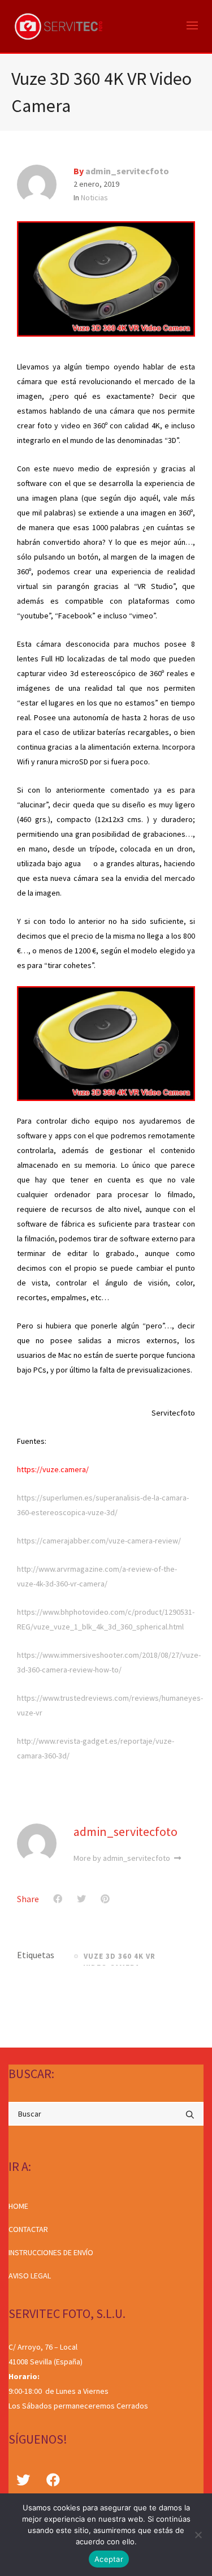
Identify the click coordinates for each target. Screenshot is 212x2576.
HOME (18, 2206)
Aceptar (109, 2559)
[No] (198, 2535)
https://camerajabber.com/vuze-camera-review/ (99, 1541)
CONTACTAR (28, 2229)
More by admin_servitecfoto (123, 1858)
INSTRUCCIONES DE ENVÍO (51, 2252)
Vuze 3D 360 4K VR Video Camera (120, 1958)
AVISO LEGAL (30, 2276)
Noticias (94, 197)
